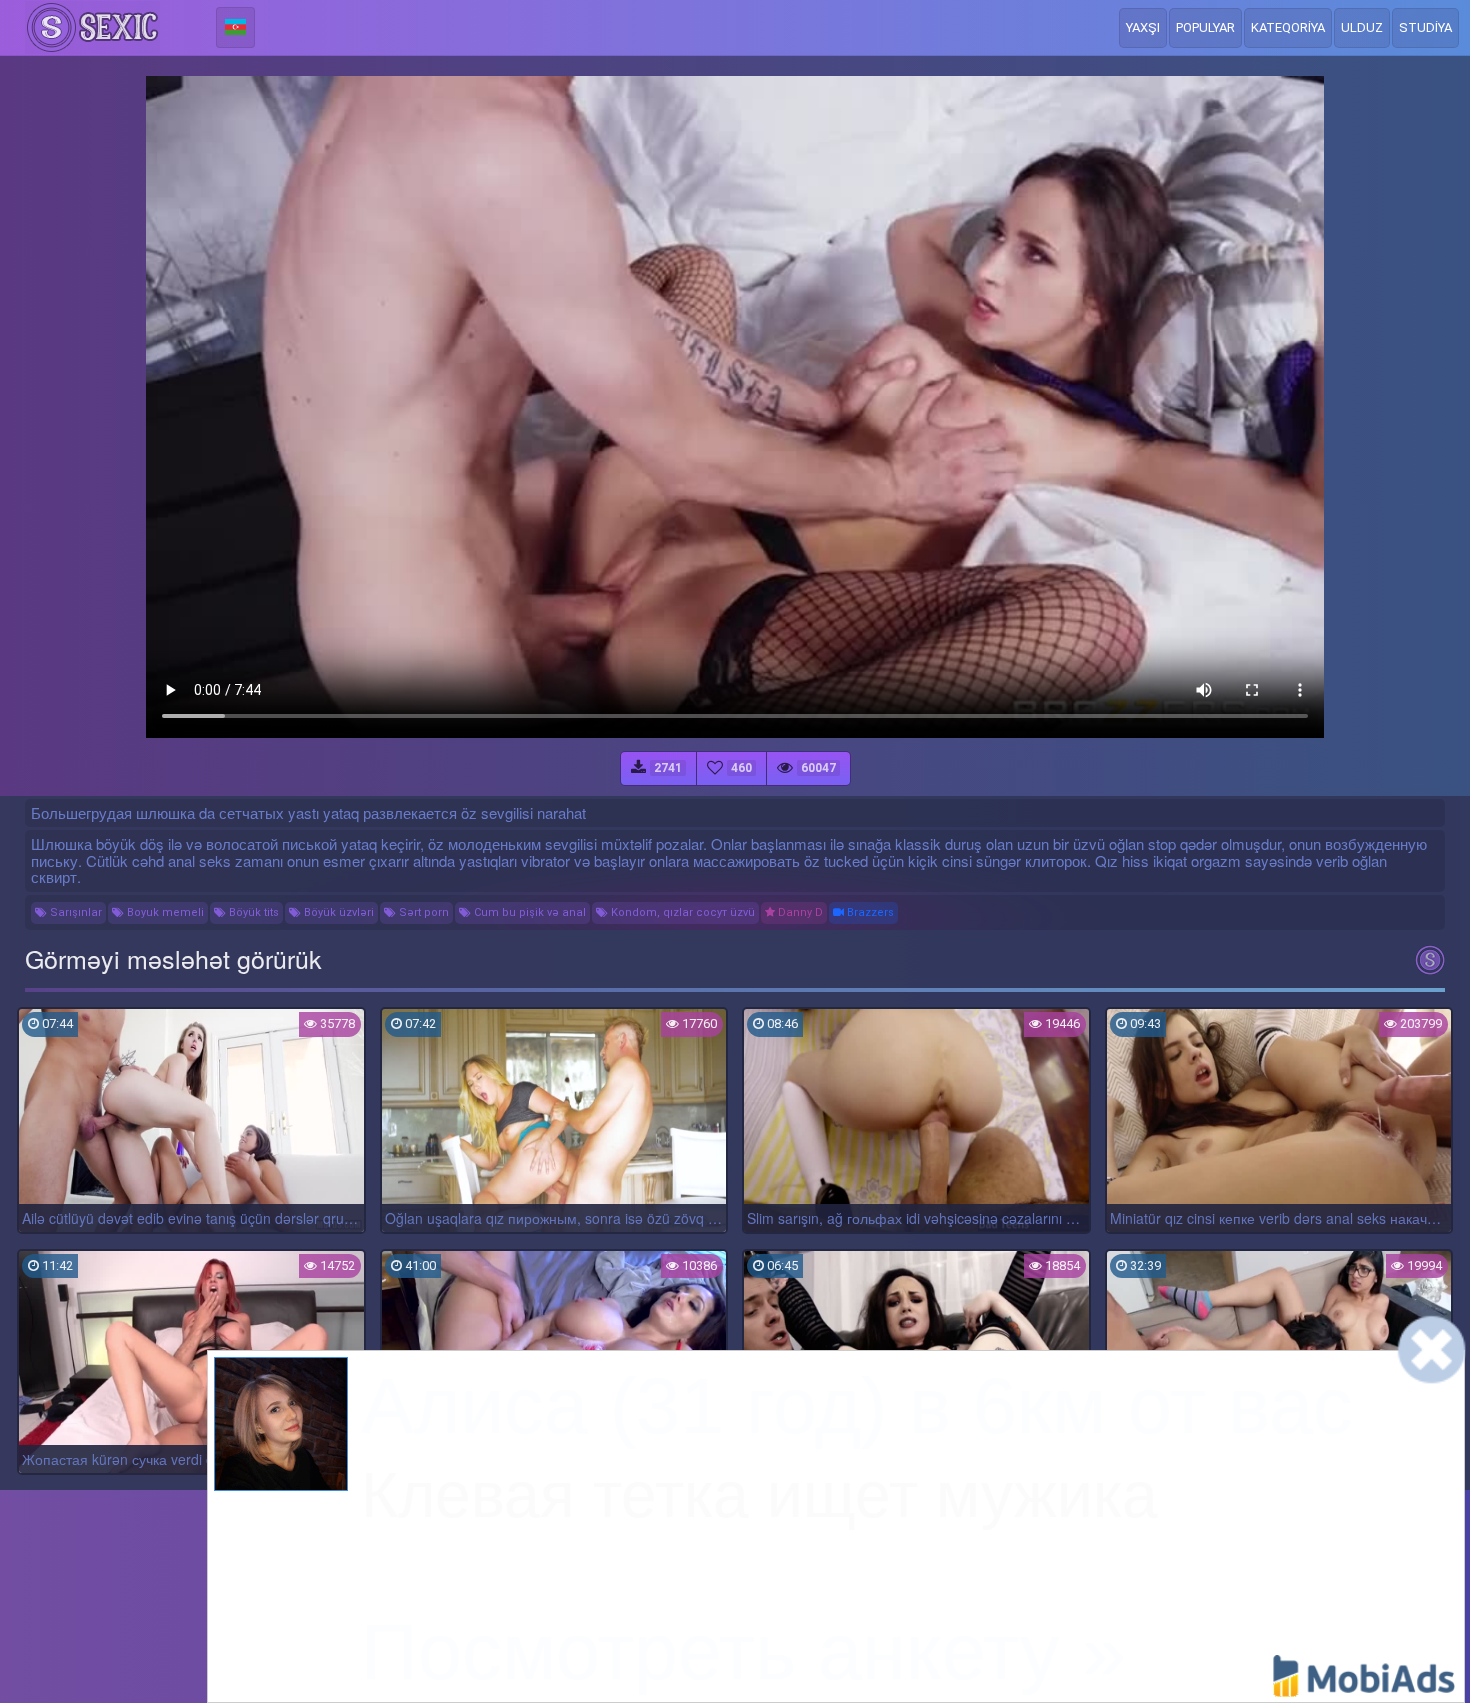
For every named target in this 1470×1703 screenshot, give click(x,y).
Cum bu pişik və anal (528, 912)
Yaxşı (1143, 27)
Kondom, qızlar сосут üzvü (681, 912)
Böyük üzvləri (337, 912)
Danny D (799, 912)
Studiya (1425, 27)
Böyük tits (252, 912)
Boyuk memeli (164, 912)
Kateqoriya (1288, 27)
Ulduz (1362, 27)
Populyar (1205, 27)
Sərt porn (422, 912)
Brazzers (869, 912)
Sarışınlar (74, 912)
